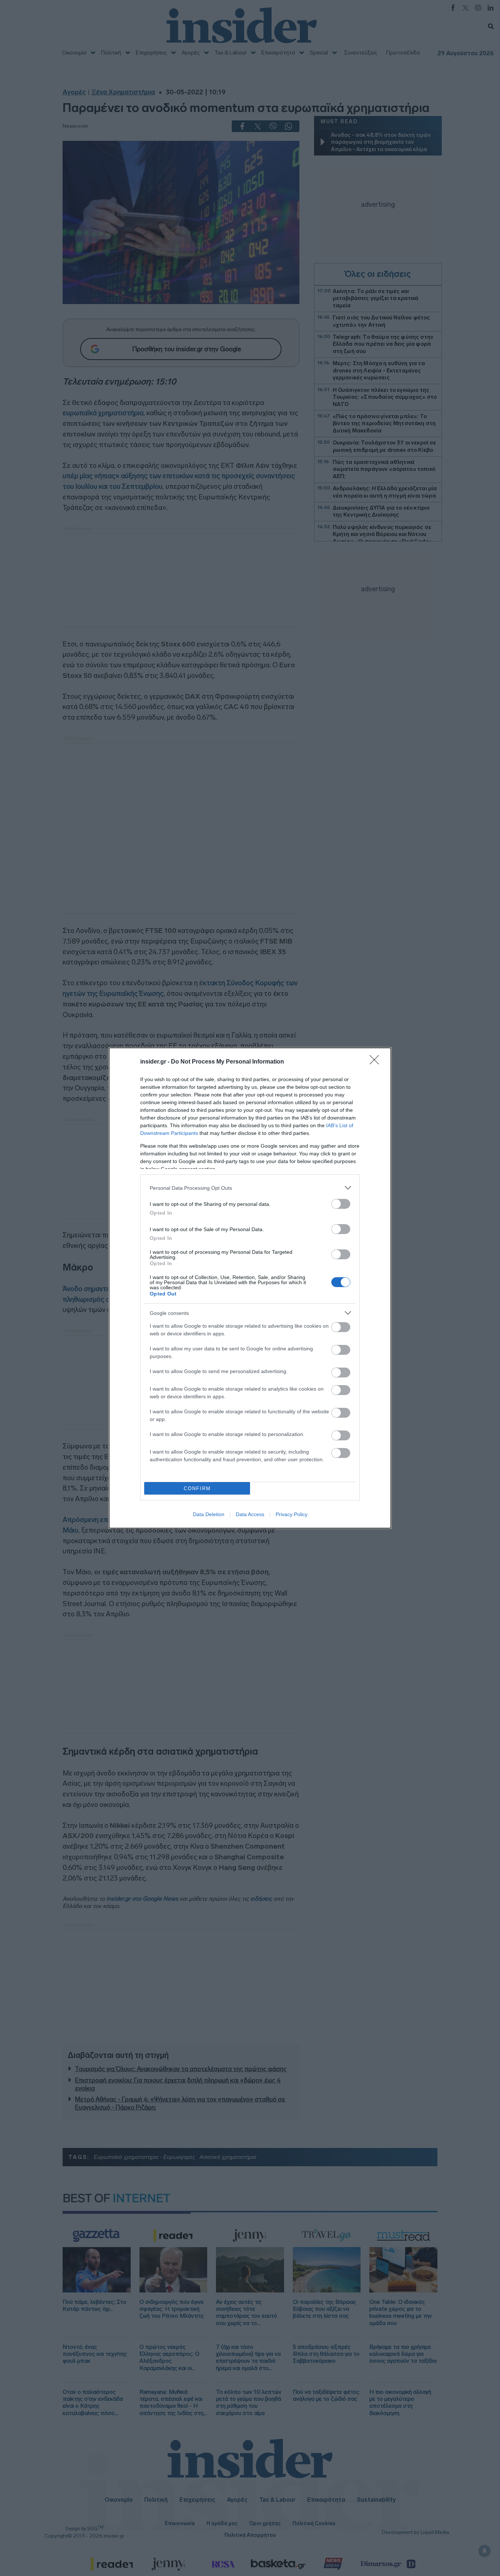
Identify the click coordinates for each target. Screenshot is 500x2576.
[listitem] (250, 1188)
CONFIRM (197, 1488)
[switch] (341, 1204)
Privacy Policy (292, 1514)
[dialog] (250, 1288)
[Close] (377, 1062)
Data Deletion (209, 1514)
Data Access (250, 1514)
